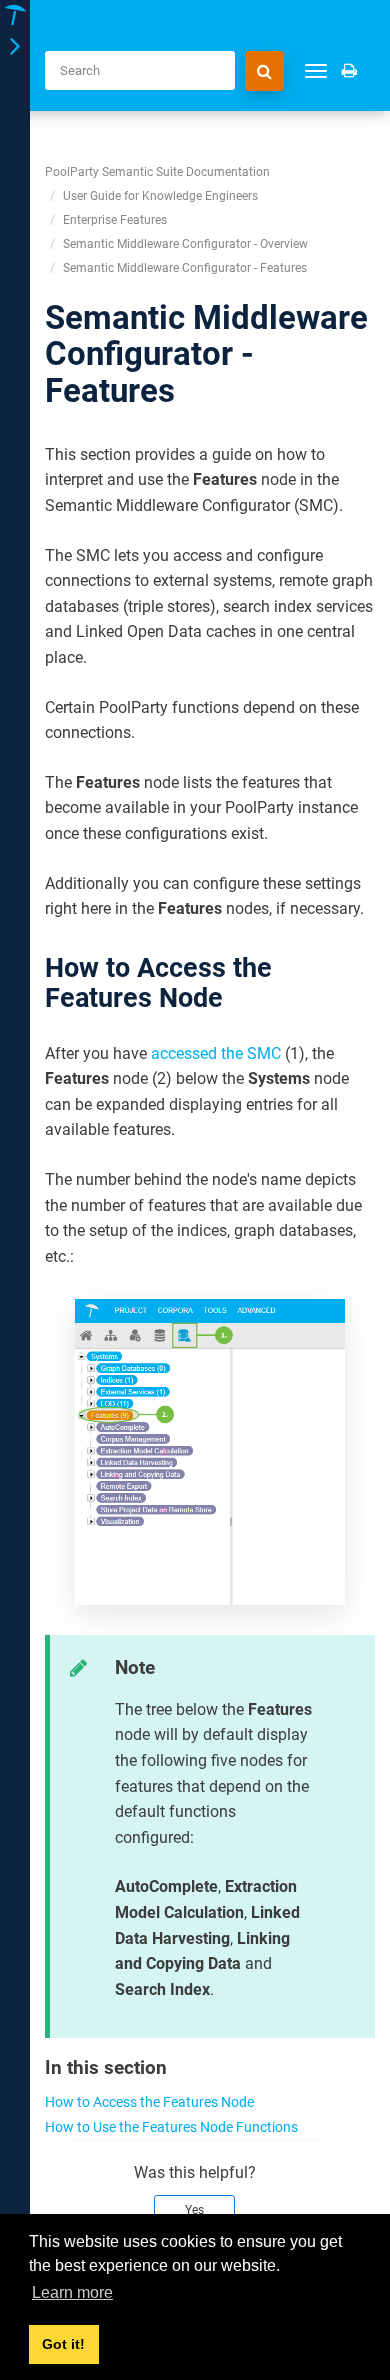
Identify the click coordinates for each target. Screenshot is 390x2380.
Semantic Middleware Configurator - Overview (185, 244)
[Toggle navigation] (15, 47)
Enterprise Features (115, 220)
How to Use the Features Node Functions (171, 2127)
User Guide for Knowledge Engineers (160, 196)
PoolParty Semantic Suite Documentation (157, 172)
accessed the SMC (216, 1053)
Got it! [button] (63, 2344)
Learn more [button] (72, 2292)
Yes (194, 2210)
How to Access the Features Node (149, 2102)
